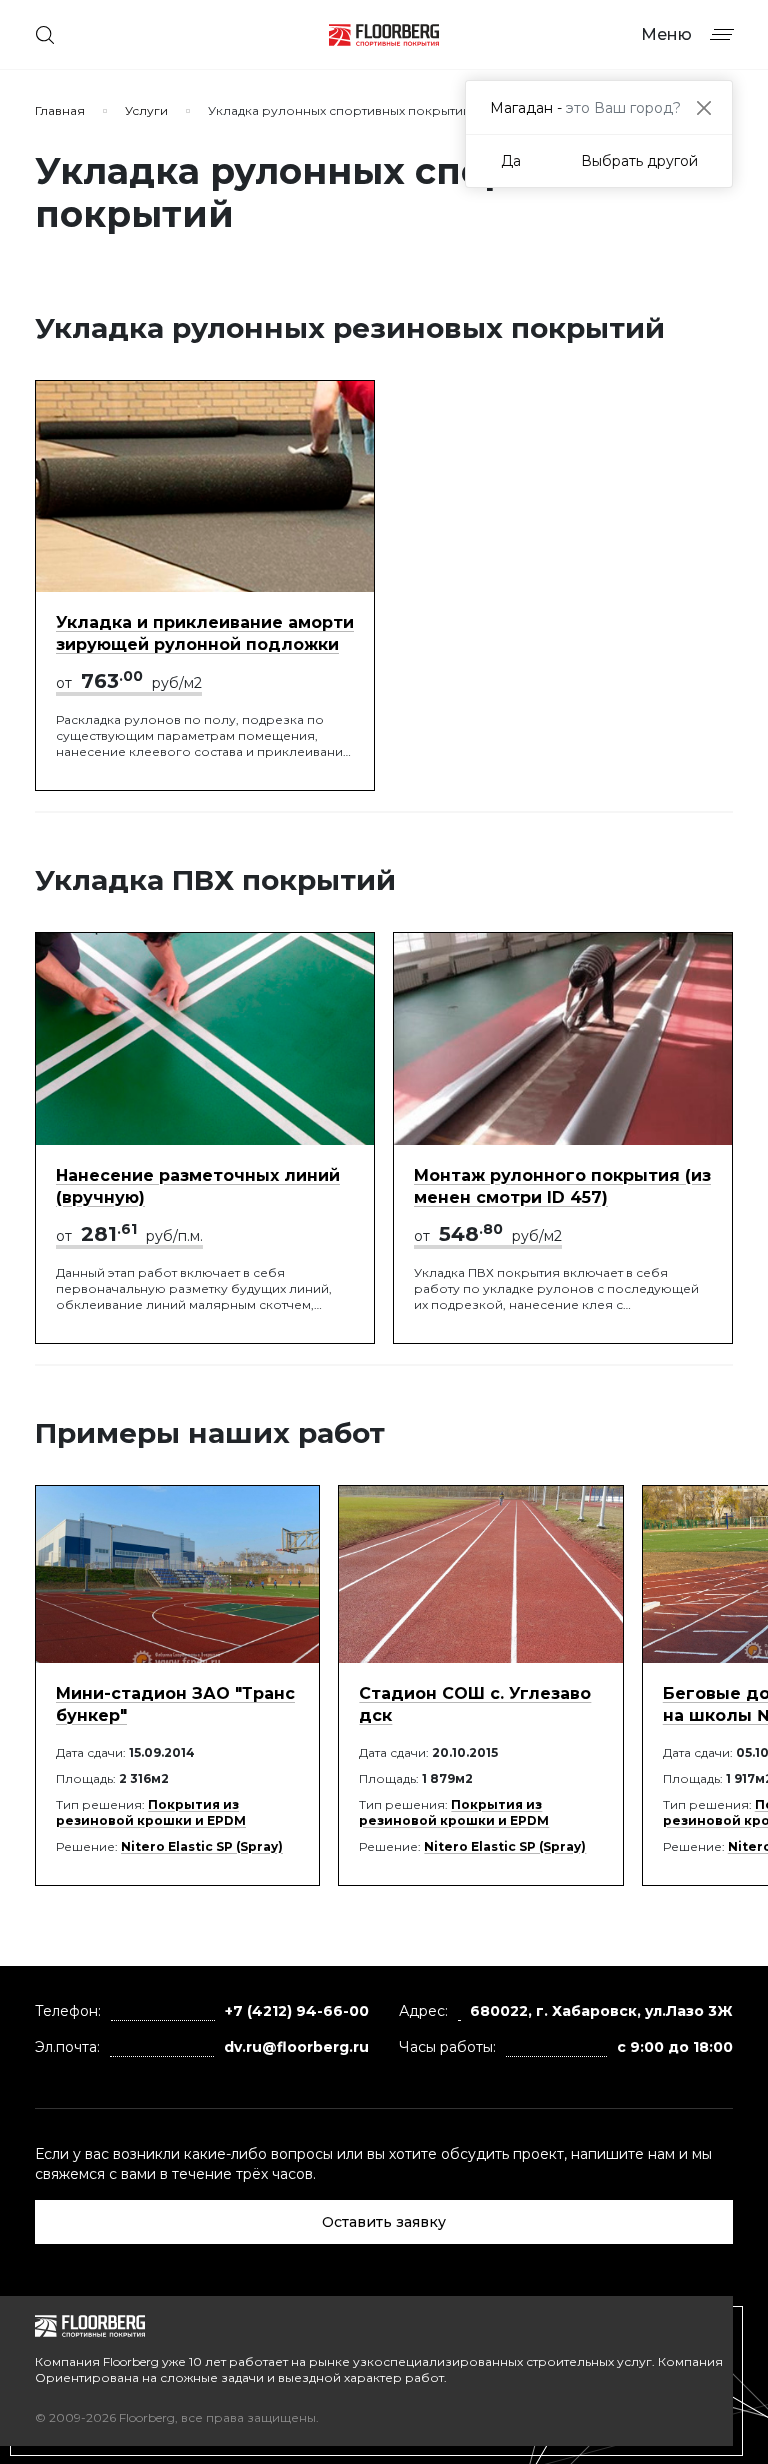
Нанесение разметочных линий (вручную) (198, 1186)
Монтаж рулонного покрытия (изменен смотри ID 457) (562, 1186)
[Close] (703, 107)
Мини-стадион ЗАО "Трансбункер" (175, 1704)
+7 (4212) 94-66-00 (297, 2011)
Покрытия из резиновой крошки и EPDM (151, 1812)
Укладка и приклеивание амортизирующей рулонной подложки (205, 633)
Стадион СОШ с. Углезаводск (475, 1704)
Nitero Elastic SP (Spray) (202, 1846)
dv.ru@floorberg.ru (296, 2047)
